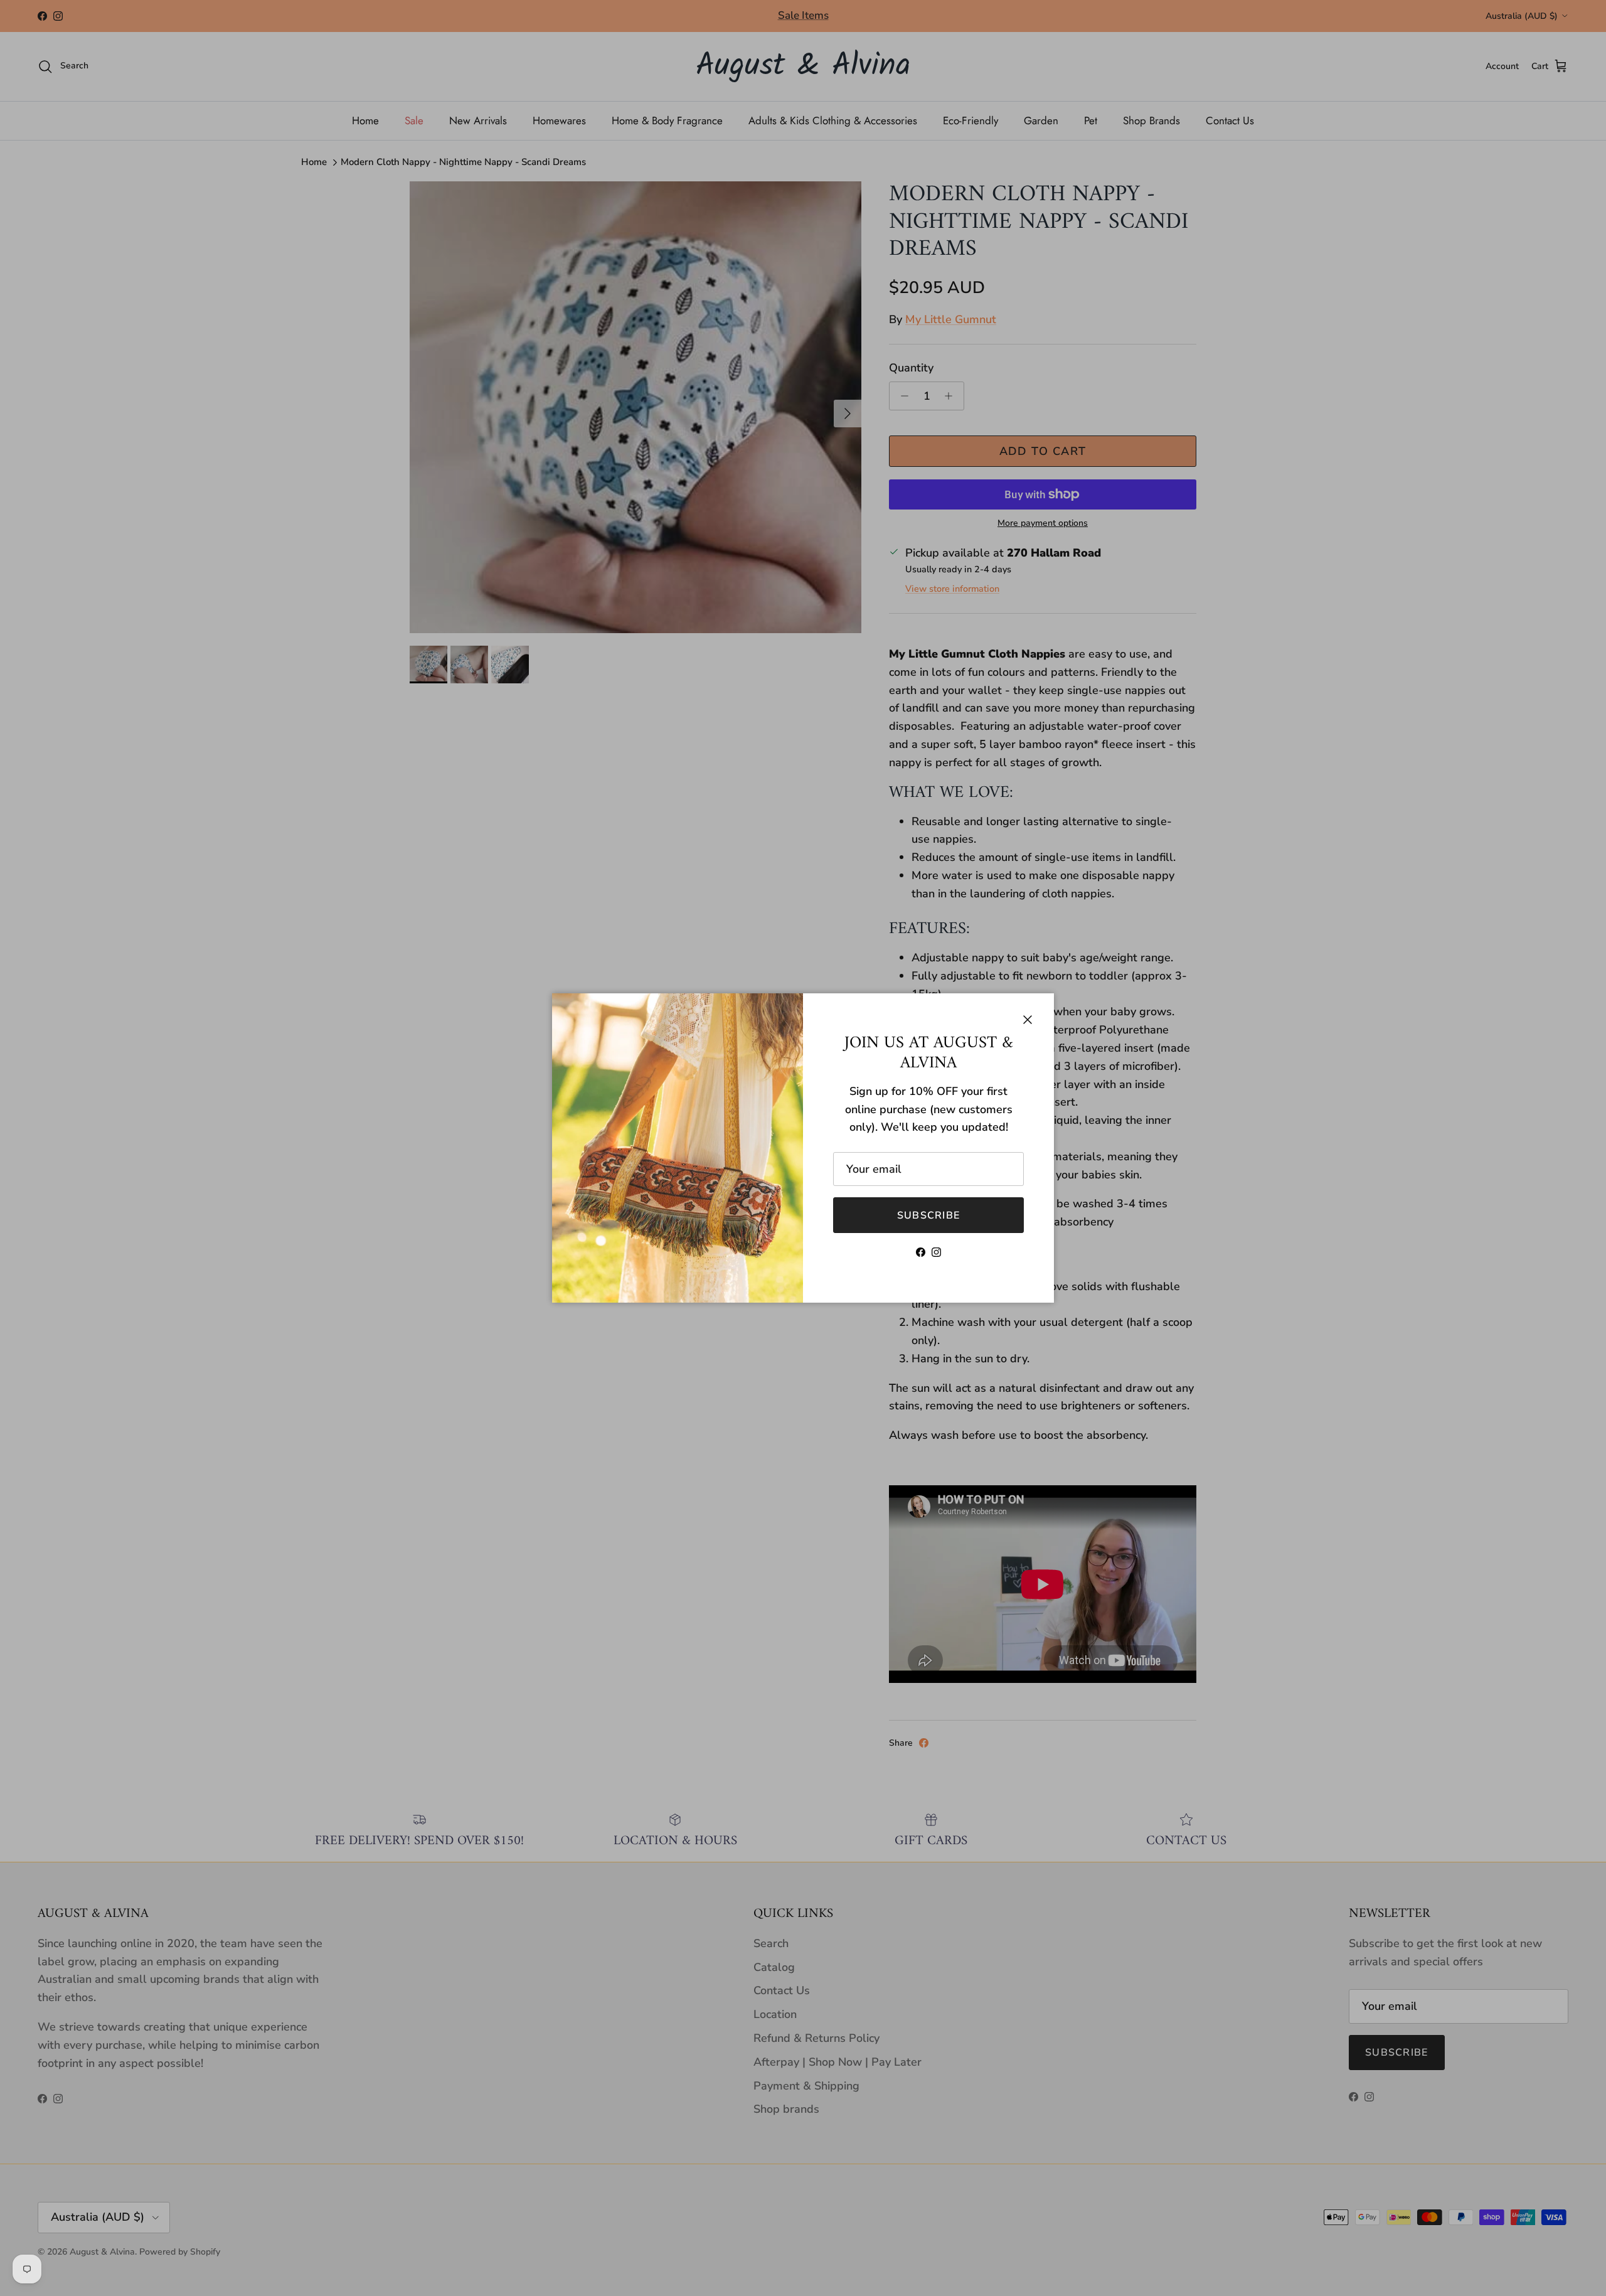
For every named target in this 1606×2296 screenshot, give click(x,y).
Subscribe (929, 1215)
